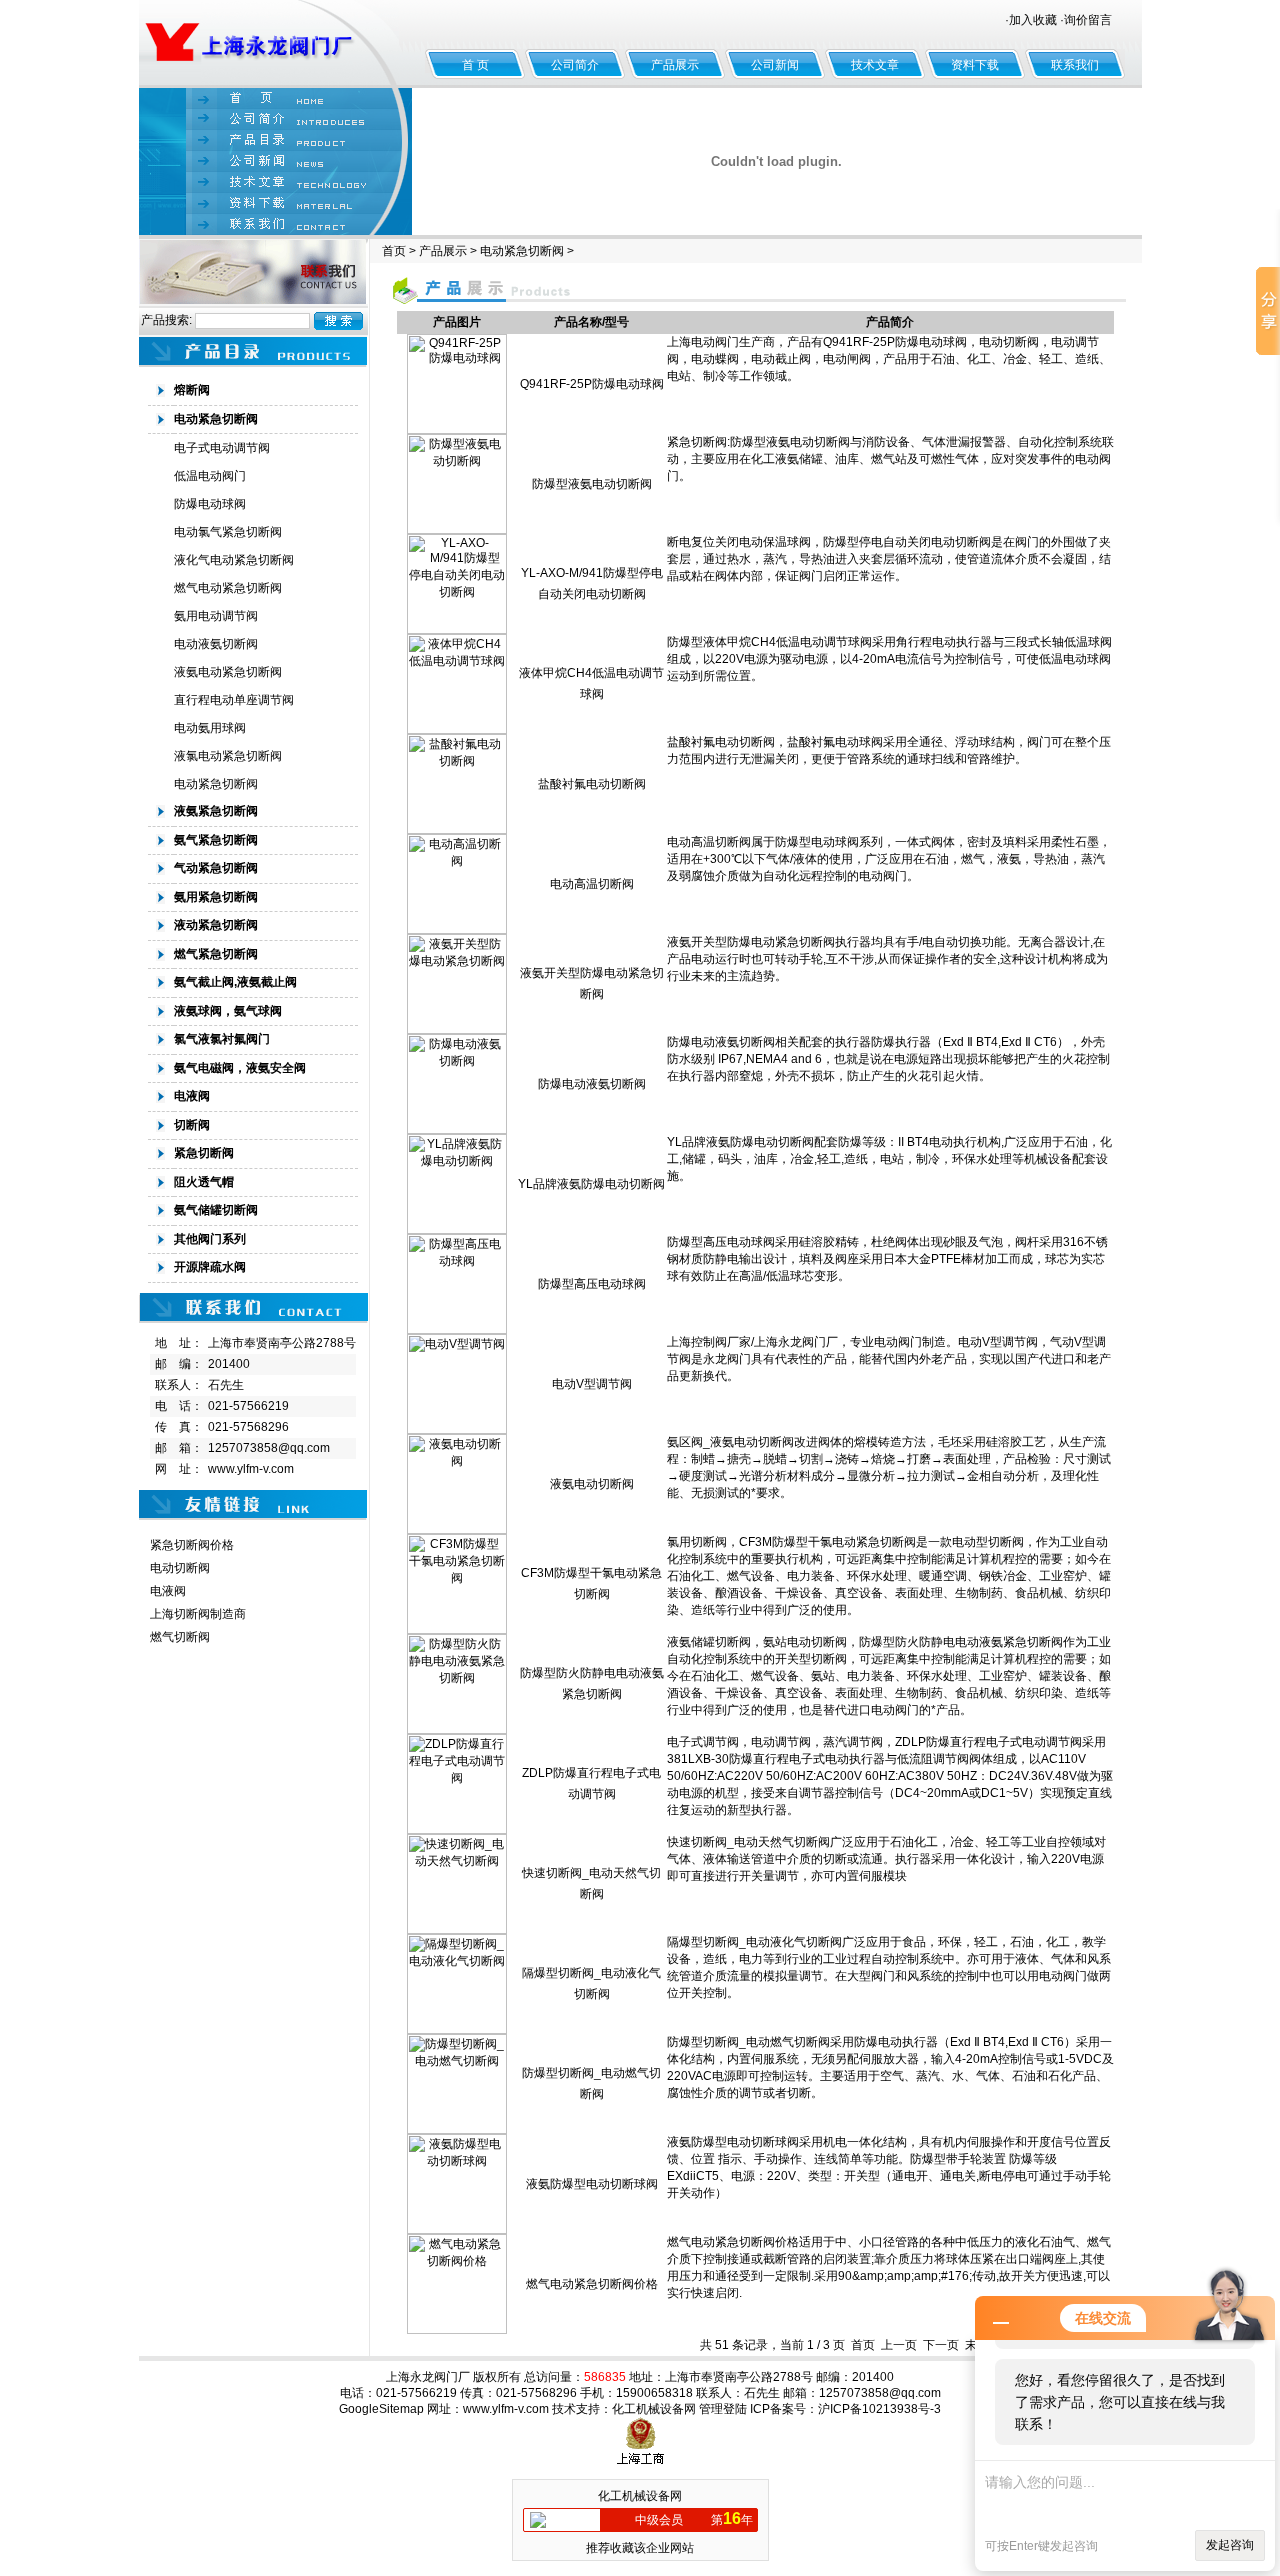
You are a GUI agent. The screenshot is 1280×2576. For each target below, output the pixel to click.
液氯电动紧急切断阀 (228, 756)
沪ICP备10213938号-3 (879, 2409)
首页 (394, 251)
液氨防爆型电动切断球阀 (592, 2184)
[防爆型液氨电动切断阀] (457, 530)
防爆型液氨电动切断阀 (592, 484)
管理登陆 (723, 2409)
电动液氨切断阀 (216, 644)
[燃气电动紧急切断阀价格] (457, 2330)
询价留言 (1088, 20)
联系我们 (1075, 65)
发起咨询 (1230, 2545)
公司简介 (575, 65)
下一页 (941, 2345)
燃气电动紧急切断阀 (228, 588)
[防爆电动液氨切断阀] (457, 1130)
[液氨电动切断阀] (457, 1530)
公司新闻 (775, 65)
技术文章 (875, 65)
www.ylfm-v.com (251, 1469)
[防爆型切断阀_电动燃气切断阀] (457, 2130)
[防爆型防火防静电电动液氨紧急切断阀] (457, 1730)
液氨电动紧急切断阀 (228, 672)
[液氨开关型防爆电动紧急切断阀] (457, 1030)
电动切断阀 (180, 1568)
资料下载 (975, 65)
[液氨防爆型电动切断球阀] (457, 2230)
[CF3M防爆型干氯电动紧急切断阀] (457, 1630)
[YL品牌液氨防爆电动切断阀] (457, 1230)
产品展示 (675, 65)
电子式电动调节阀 (222, 448)
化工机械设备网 (654, 2409)
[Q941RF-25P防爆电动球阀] (457, 430)
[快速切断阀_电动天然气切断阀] (457, 1930)
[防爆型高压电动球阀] (457, 1330)
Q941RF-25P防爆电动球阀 (592, 384)
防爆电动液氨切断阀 (592, 1084)
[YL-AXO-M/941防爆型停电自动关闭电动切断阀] (457, 630)
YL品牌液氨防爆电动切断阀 (591, 1184)
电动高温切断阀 (592, 884)
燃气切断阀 (180, 1637)
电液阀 (168, 1591)
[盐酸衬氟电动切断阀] (457, 830)
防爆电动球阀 (210, 504)
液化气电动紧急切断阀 (234, 560)
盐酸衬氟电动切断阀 (592, 784)
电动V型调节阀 (592, 1384)
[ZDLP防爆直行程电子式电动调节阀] (457, 1830)
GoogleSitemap (381, 2409)
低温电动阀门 (210, 476)
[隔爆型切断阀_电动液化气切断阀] (457, 2030)
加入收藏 (1033, 20)
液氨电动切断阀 (592, 1484)
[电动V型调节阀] (457, 1430)
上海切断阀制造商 (198, 1614)
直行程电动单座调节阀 (234, 700)
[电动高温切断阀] (457, 930)
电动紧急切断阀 (216, 784)
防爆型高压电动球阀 (592, 1284)
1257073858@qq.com (269, 1448)
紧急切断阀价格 (192, 1545)
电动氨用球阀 (210, 728)
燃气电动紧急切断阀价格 (592, 2284)
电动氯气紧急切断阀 (228, 532)
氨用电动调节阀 (216, 616)
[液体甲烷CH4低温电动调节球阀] (457, 730)
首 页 (475, 65)
